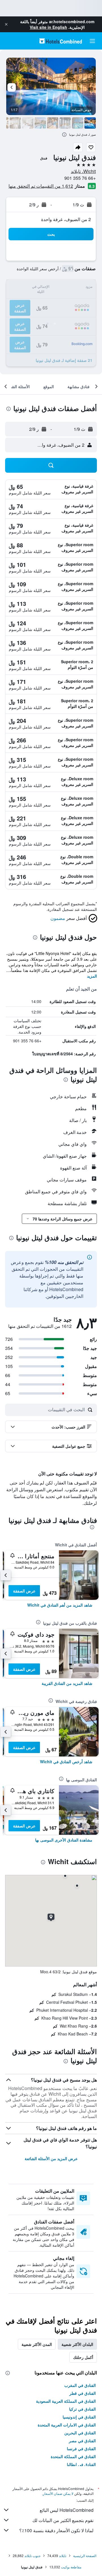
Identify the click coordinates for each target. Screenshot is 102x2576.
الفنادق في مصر (82, 2441)
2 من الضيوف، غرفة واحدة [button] (66, 219)
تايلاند (63, 2556)
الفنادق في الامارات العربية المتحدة (67, 2425)
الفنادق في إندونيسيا (79, 2417)
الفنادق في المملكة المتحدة (73, 2456)
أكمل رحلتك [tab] (83, 2357)
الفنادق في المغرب (80, 2385)
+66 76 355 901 (80, 178)
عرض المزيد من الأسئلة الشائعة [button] (51, 2158)
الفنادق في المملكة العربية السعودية (66, 2401)
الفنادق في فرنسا (81, 2449)
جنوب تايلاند (32, 2556)
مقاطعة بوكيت (71, 2567)
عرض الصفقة (24, 1591)
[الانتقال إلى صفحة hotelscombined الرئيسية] (61, 41)
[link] (60, 1605)
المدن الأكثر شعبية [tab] (37, 2344)
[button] (6, 24)
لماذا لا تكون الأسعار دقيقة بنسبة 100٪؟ (56, 2530)
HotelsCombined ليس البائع (67, 2510)
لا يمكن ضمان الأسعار (58, 2493)
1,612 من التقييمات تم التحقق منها (41, 186)
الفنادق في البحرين (80, 2433)
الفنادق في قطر (83, 2393)
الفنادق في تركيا (82, 2409)
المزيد (92, 976)
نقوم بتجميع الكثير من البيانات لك (63, 2520)
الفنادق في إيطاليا (81, 2464)
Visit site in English (48, 27)
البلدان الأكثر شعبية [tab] (77, 2344)
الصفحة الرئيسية (85, 2556)
